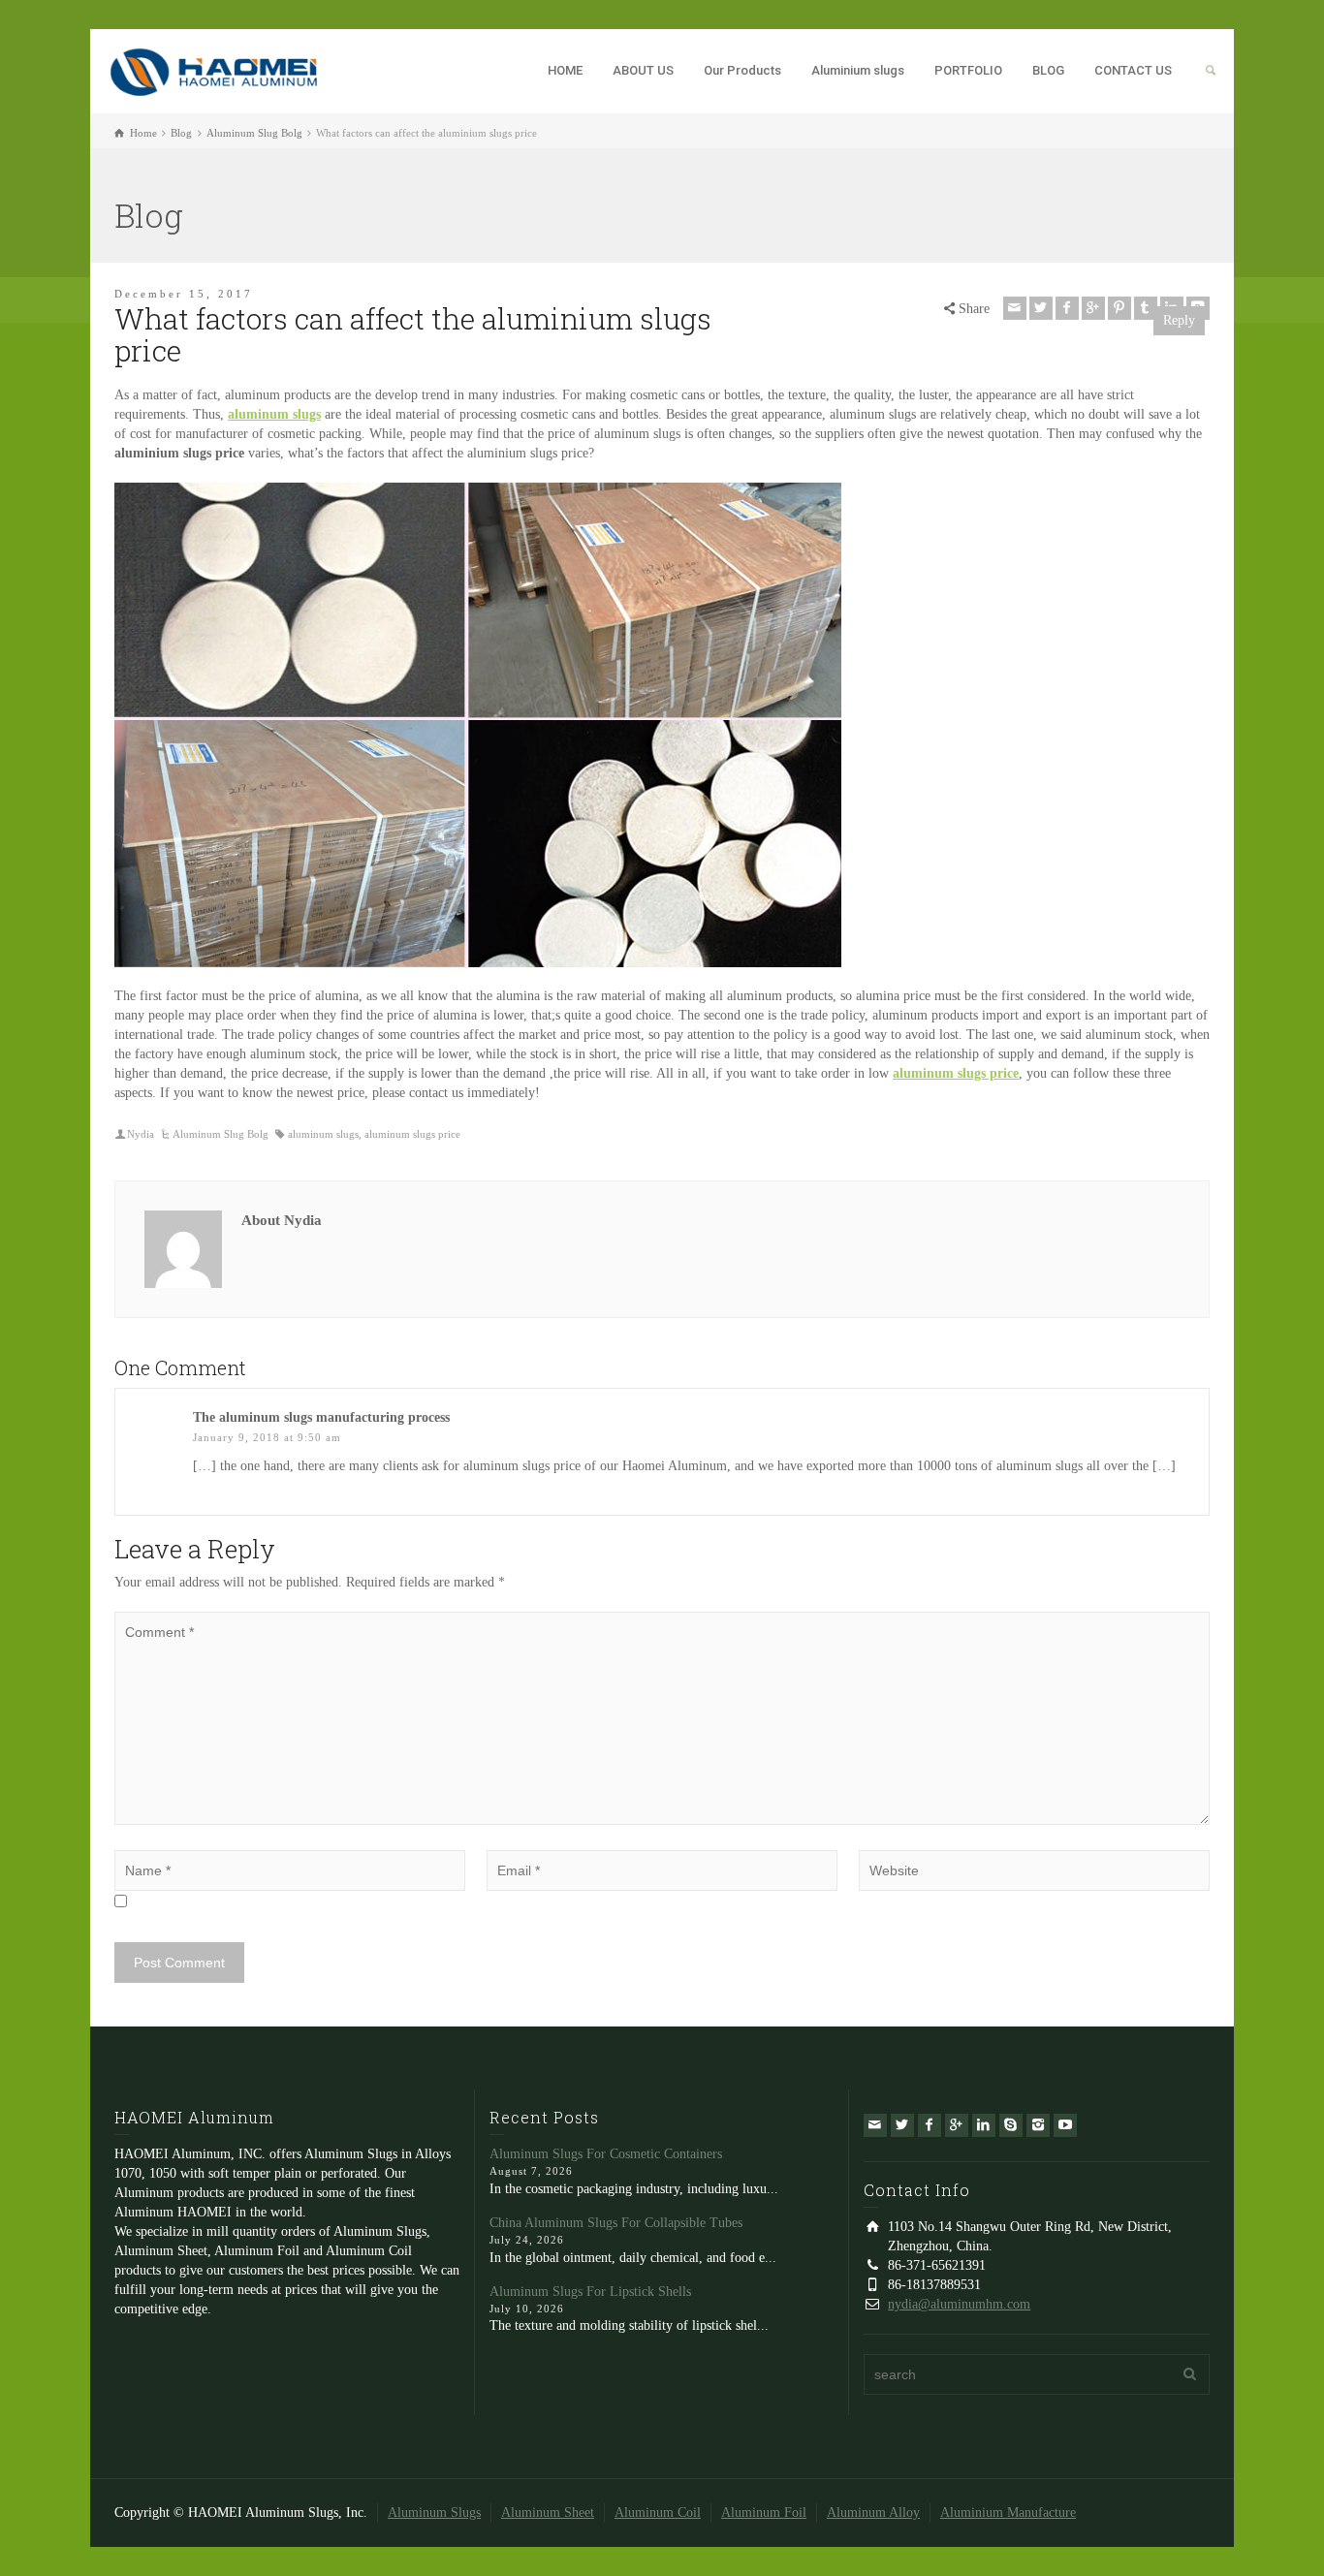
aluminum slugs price (412, 1134)
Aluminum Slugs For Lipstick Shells (590, 2292)
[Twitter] (1041, 308)
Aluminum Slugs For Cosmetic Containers (606, 2154)
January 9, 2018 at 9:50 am (267, 1437)
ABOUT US (643, 70)
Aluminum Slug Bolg (221, 1134)
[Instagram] (1038, 2125)
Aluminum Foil (764, 2513)
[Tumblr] (1146, 308)
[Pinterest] (1119, 308)
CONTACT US (1133, 70)
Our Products (742, 70)
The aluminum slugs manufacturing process (321, 1417)
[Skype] (1011, 2125)
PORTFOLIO (968, 70)
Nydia (141, 1134)
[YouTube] (1065, 2125)
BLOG (1048, 70)
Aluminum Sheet (548, 2513)
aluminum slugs (323, 1134)
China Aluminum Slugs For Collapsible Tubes (616, 2223)
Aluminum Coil (658, 2513)
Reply (1179, 320)
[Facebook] (1067, 308)
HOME (565, 70)
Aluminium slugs (858, 70)
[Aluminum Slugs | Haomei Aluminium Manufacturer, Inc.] (213, 69)
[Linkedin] (984, 2125)
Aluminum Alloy (873, 2513)
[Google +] (1093, 308)
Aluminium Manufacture (1008, 2513)
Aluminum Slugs (434, 2513)
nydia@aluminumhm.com (959, 2304)
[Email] (1015, 308)
